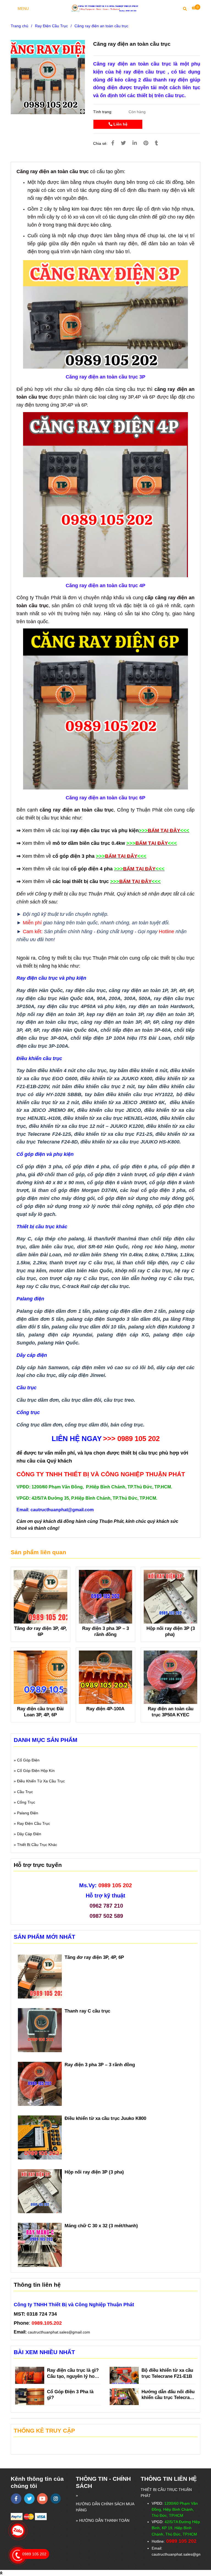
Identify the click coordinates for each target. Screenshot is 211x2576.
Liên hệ (120, 124)
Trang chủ (20, 26)
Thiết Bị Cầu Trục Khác (37, 1845)
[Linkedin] (135, 143)
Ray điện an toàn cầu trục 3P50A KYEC (171, 1712)
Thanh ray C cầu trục (88, 2011)
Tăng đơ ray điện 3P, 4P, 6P (41, 1631)
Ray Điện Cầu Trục (51, 26)
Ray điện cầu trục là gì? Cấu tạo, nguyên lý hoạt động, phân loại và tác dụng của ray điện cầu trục (73, 2374)
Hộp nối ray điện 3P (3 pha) (171, 1631)
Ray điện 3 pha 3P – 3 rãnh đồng (105, 1631)
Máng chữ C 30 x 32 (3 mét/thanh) (101, 2226)
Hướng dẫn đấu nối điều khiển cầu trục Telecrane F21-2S (168, 2395)
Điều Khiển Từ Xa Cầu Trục (41, 1781)
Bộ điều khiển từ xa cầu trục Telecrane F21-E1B (167, 2373)
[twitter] (29, 2499)
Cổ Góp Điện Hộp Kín (36, 1771)
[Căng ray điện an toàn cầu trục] (105, 8)
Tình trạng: (103, 112)
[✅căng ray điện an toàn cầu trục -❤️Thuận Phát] (48, 77)
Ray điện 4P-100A (105, 1709)
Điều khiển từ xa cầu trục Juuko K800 (106, 2118)
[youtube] (42, 2499)
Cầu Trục (25, 1792)
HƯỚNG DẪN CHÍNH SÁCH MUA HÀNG (105, 2507)
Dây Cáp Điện (29, 1834)
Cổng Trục (26, 1802)
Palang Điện (28, 1813)
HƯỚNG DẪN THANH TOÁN (104, 2520)
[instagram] (56, 2499)
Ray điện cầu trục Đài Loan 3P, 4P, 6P (40, 1712)
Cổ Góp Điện (28, 1760)
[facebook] (16, 2499)
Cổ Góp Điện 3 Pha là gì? (70, 2395)
